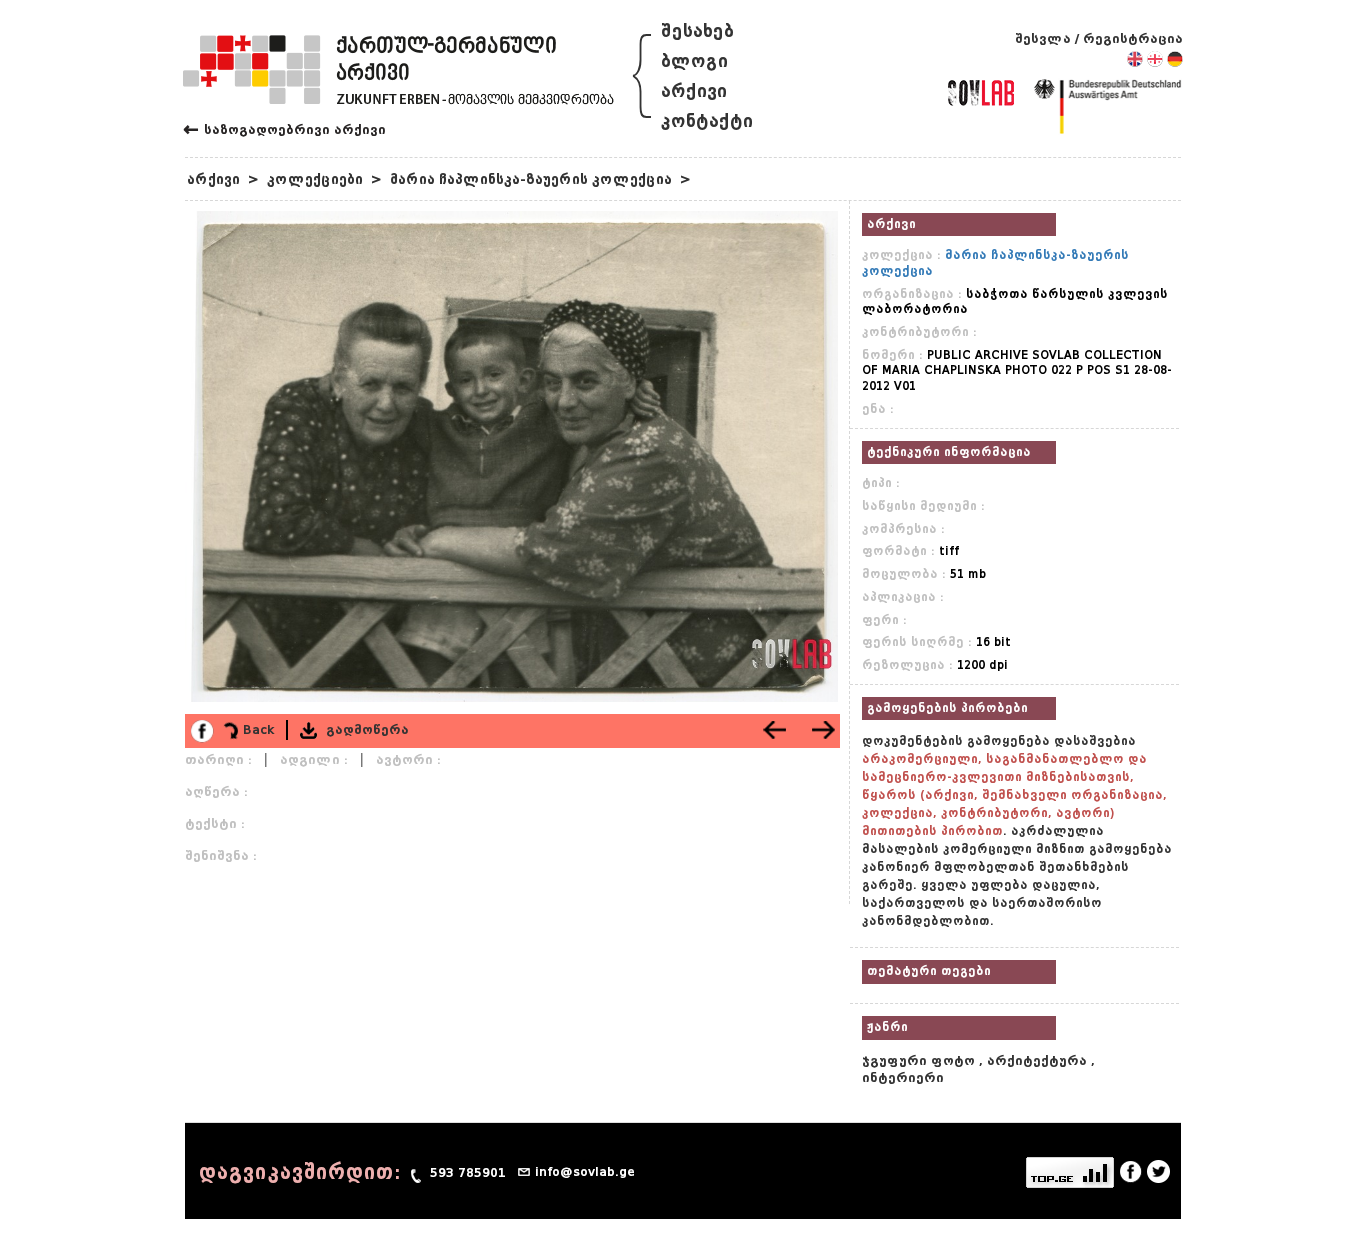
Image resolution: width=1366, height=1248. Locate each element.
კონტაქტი (707, 121)
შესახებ (697, 31)
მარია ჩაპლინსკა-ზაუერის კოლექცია (531, 179)
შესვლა (1043, 38)
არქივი (694, 91)
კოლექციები (315, 179)
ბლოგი (694, 61)
